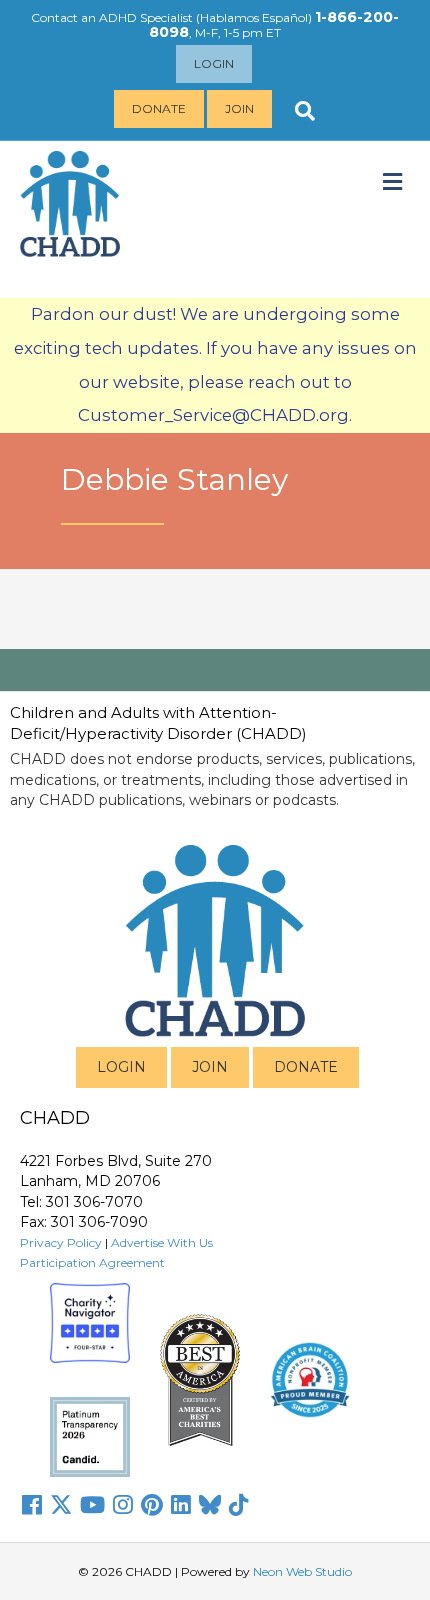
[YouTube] (92, 1505)
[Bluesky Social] (210, 1505)
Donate (159, 108)
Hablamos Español (254, 17)
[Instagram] (123, 1505)
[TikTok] (239, 1505)
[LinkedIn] (181, 1505)
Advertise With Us (162, 1242)
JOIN (210, 1067)
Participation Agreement (92, 1262)
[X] (61, 1505)
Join (239, 108)
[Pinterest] (152, 1505)
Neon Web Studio (302, 1571)
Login (214, 63)
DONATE (306, 1067)
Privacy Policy (61, 1242)
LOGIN (121, 1067)
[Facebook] (32, 1505)
